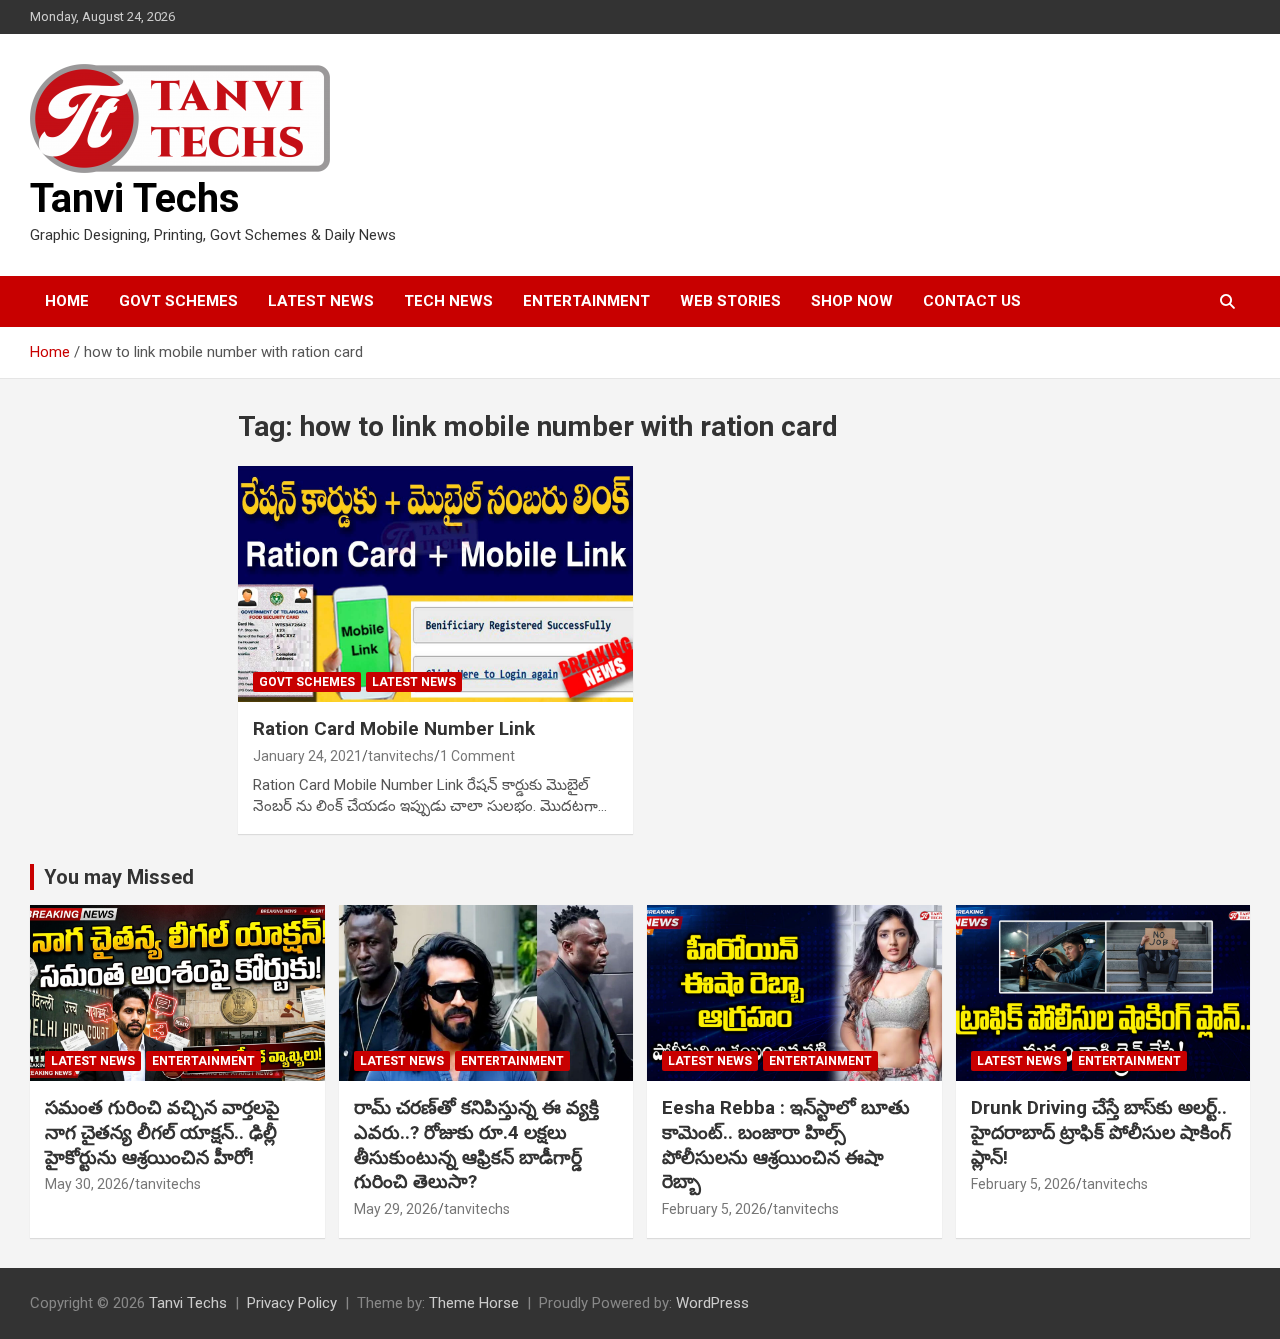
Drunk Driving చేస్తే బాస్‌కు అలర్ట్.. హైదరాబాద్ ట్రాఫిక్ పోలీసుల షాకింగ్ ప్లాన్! (1101, 1132)
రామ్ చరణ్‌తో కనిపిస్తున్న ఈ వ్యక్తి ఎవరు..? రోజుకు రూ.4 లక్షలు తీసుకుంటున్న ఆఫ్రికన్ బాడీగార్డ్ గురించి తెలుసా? (476, 1144)
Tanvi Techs (135, 198)
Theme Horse (474, 1303)
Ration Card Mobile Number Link (394, 728)
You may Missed (119, 877)
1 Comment (477, 756)
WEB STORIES (730, 301)
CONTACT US (972, 301)
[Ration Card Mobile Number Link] (435, 584)
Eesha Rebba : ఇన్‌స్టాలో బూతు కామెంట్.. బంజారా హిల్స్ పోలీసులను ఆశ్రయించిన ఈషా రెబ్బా (786, 1144)
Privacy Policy (292, 1303)
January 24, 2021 (307, 756)
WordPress (712, 1303)
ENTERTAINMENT (586, 301)
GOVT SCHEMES (178, 301)
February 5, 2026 (714, 1209)
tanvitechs (401, 756)
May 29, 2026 (396, 1209)
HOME (67, 301)
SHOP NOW (852, 301)
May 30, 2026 (87, 1184)
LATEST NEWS (321, 301)
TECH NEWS (448, 301)
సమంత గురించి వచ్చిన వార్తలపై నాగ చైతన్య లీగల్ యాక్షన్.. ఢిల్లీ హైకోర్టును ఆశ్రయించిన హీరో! (162, 1132)
